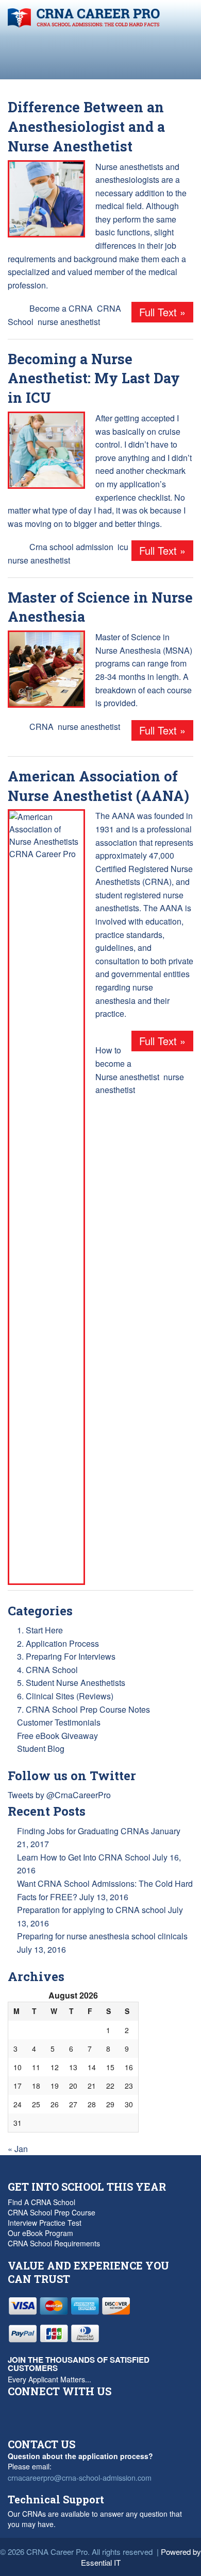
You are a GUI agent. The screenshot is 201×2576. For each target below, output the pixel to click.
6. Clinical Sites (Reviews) (65, 1696)
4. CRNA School (47, 1670)
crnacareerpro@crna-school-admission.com (80, 2477)
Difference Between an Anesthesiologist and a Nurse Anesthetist (86, 126)
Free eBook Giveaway (57, 1736)
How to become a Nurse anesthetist (127, 1063)
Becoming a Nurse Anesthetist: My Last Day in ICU (94, 378)
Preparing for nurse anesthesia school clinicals (102, 1936)
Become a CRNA (61, 308)
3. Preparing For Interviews (66, 1656)
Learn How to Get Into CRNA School (84, 1857)
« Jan (18, 2149)
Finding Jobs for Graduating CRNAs (83, 1831)
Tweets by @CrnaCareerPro (59, 1795)
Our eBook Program (40, 2233)
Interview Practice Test (45, 2223)
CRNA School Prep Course (52, 2212)
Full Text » (162, 312)
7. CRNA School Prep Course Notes (83, 1709)
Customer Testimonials (59, 1722)
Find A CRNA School (41, 2202)
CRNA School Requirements (54, 2243)
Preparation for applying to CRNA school (91, 1910)
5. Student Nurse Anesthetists (71, 1683)
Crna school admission (71, 547)
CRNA (41, 727)
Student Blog (41, 1748)
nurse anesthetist (69, 322)
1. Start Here (40, 1630)
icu (123, 547)
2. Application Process (58, 1643)
